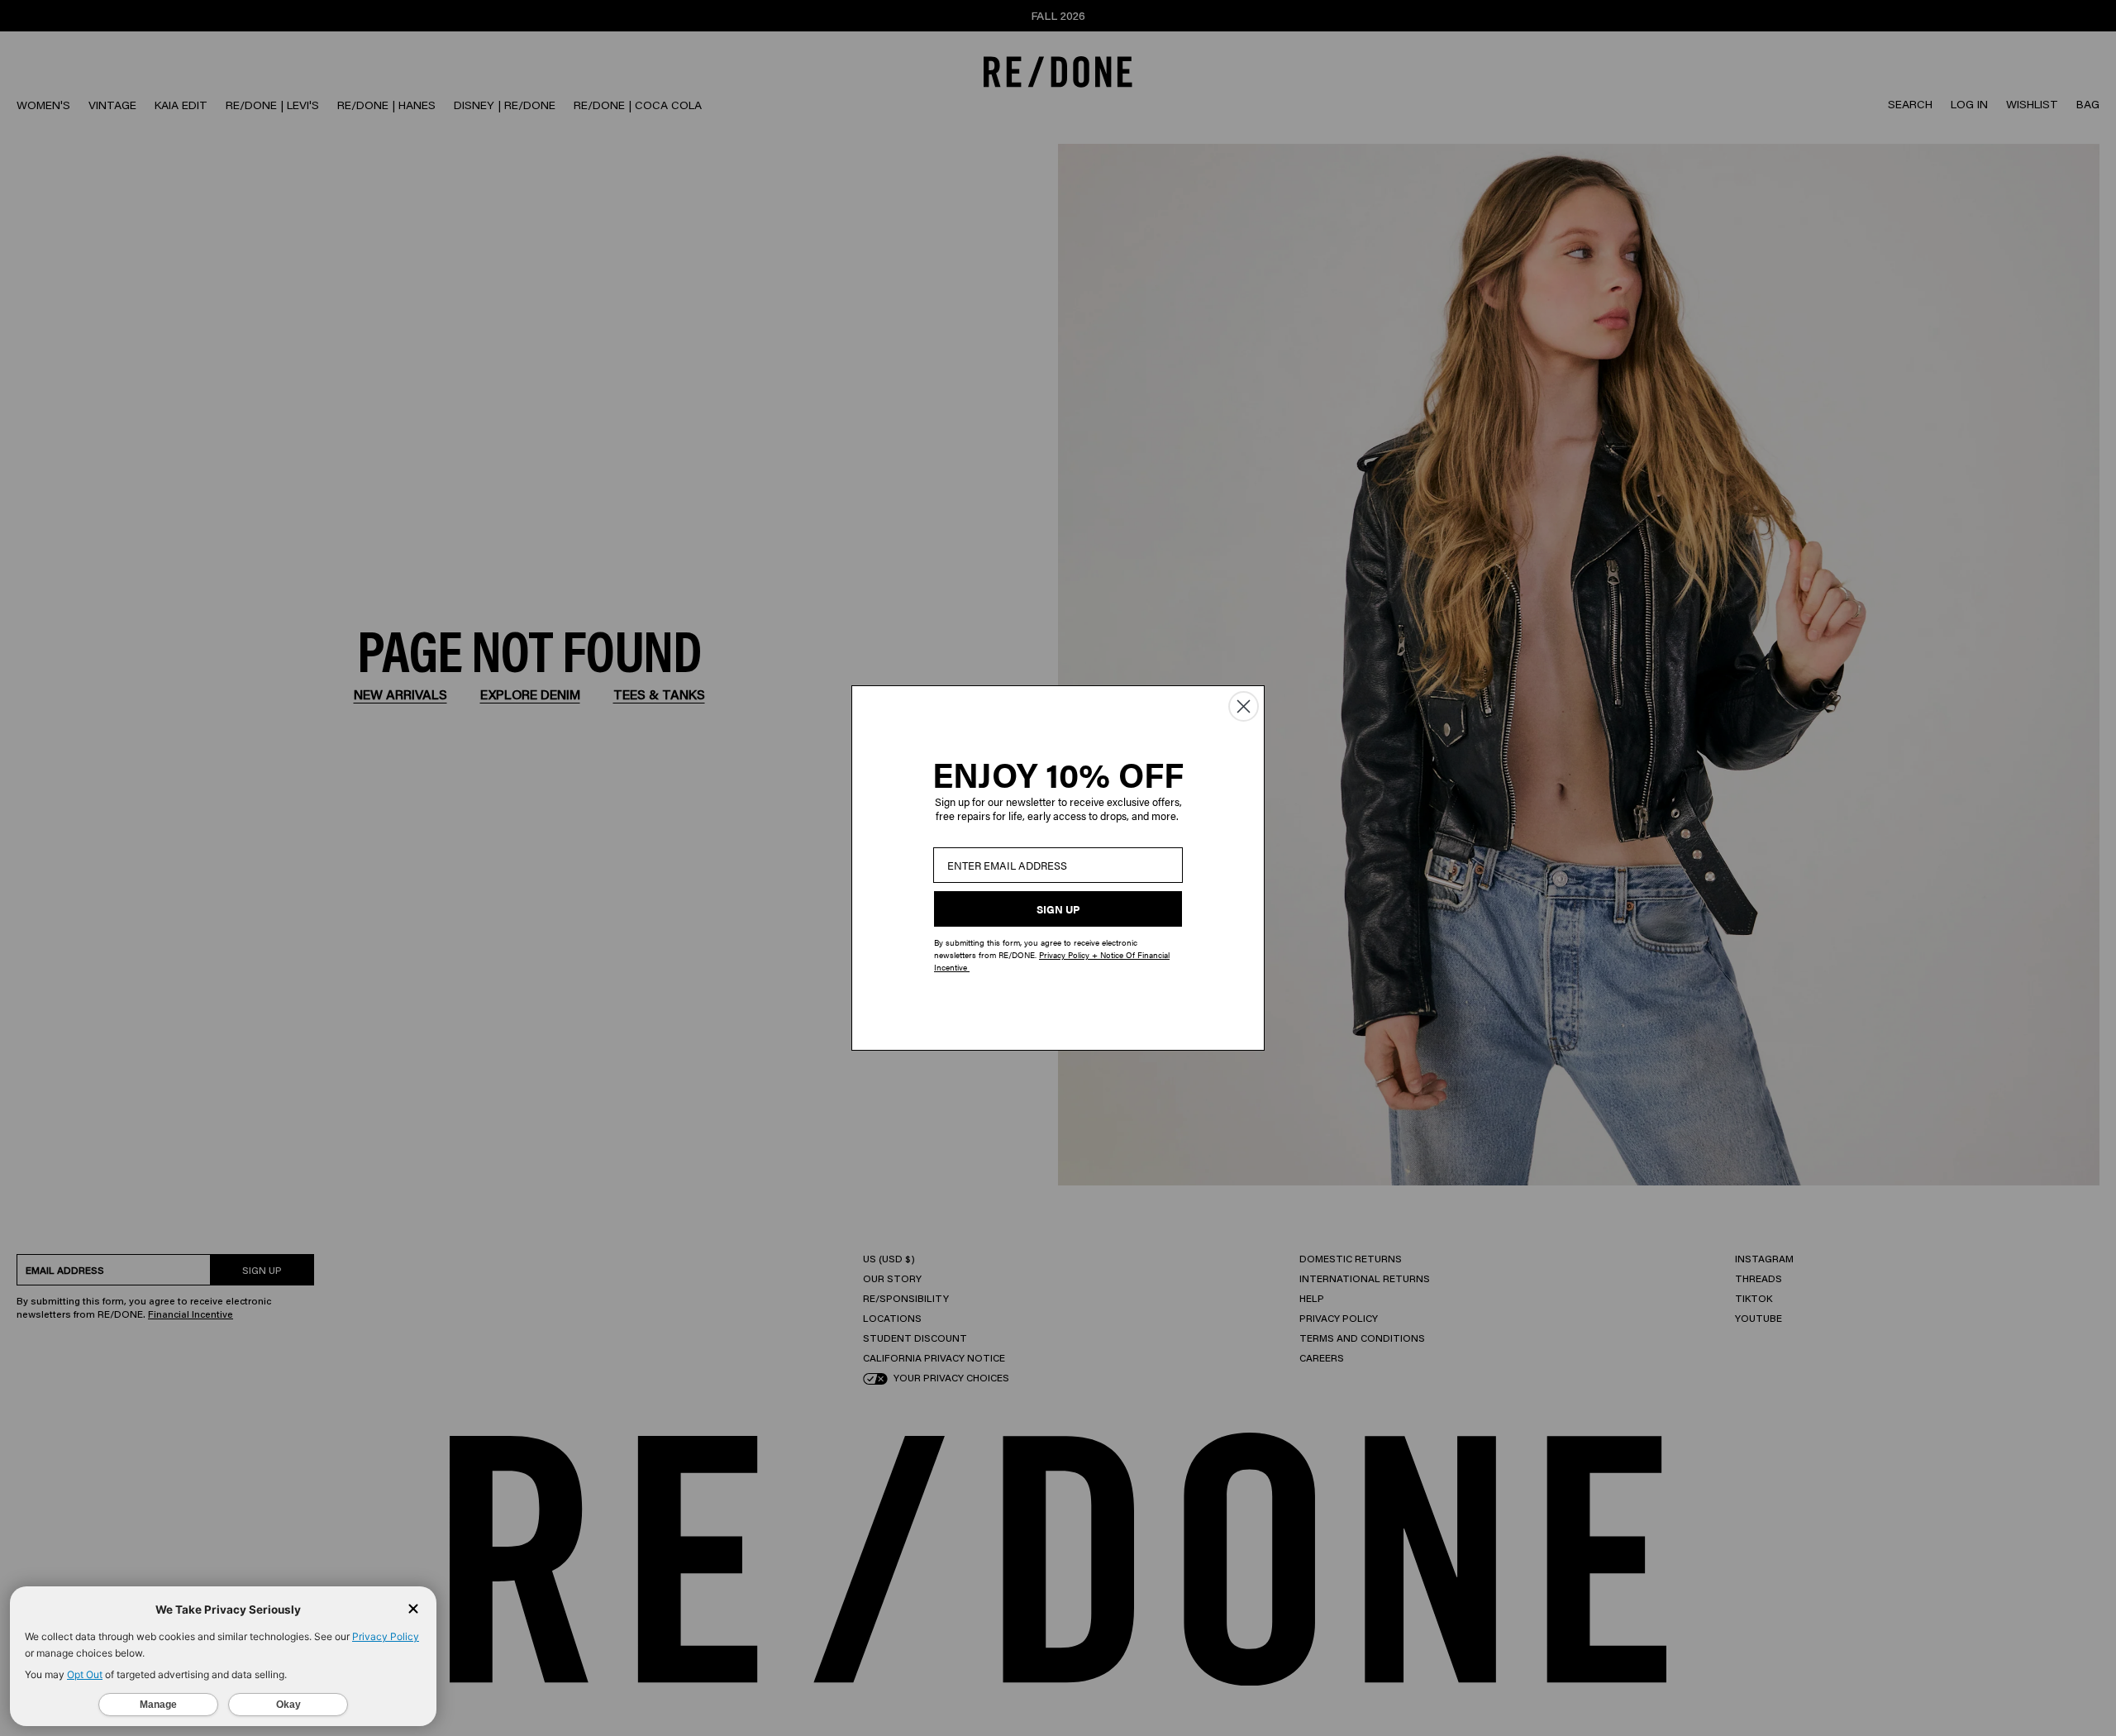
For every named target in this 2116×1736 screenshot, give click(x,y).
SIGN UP (1058, 909)
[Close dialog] (1244, 706)
